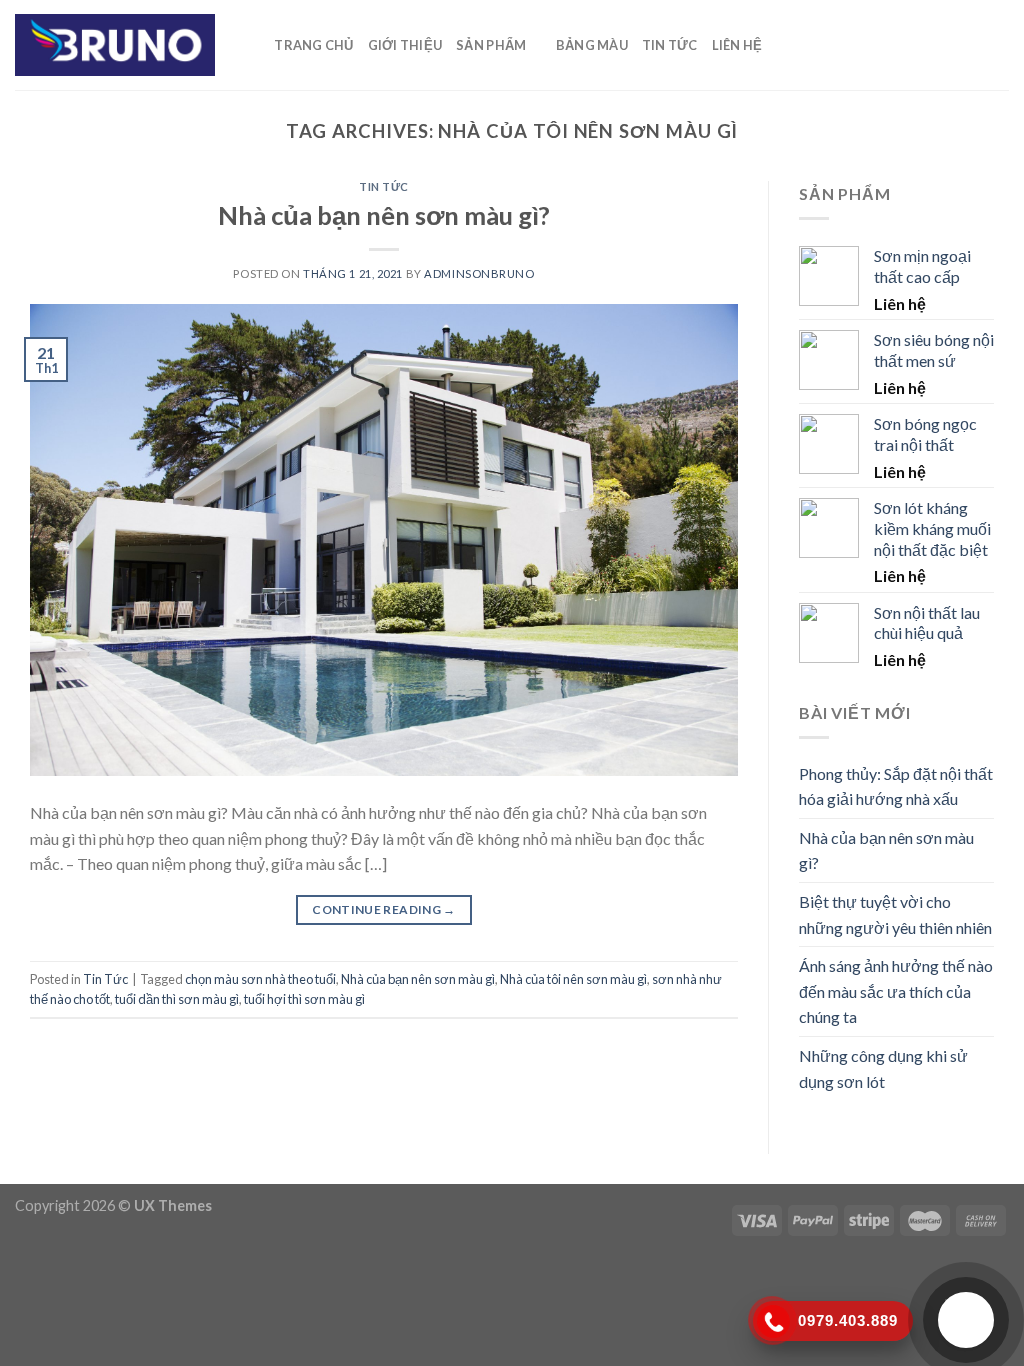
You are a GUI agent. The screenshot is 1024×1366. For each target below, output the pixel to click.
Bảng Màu (592, 45)
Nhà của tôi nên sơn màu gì (573, 979)
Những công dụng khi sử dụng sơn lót (883, 1068)
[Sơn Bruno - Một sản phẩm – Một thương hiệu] (115, 44)
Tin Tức (670, 45)
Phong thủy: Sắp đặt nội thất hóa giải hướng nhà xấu (896, 786)
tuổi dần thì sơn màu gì (177, 999)
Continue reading (384, 909)
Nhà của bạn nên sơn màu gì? (384, 215)
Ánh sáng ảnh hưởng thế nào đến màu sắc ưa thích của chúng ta (896, 991)
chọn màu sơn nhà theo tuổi (260, 979)
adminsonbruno (479, 273)
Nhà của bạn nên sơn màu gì (418, 979)
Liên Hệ (737, 45)
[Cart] (786, 45)
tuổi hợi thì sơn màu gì (304, 999)
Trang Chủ (313, 45)
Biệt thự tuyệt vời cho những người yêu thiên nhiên (895, 914)
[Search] (252, 45)
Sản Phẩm (491, 45)
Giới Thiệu (405, 45)
